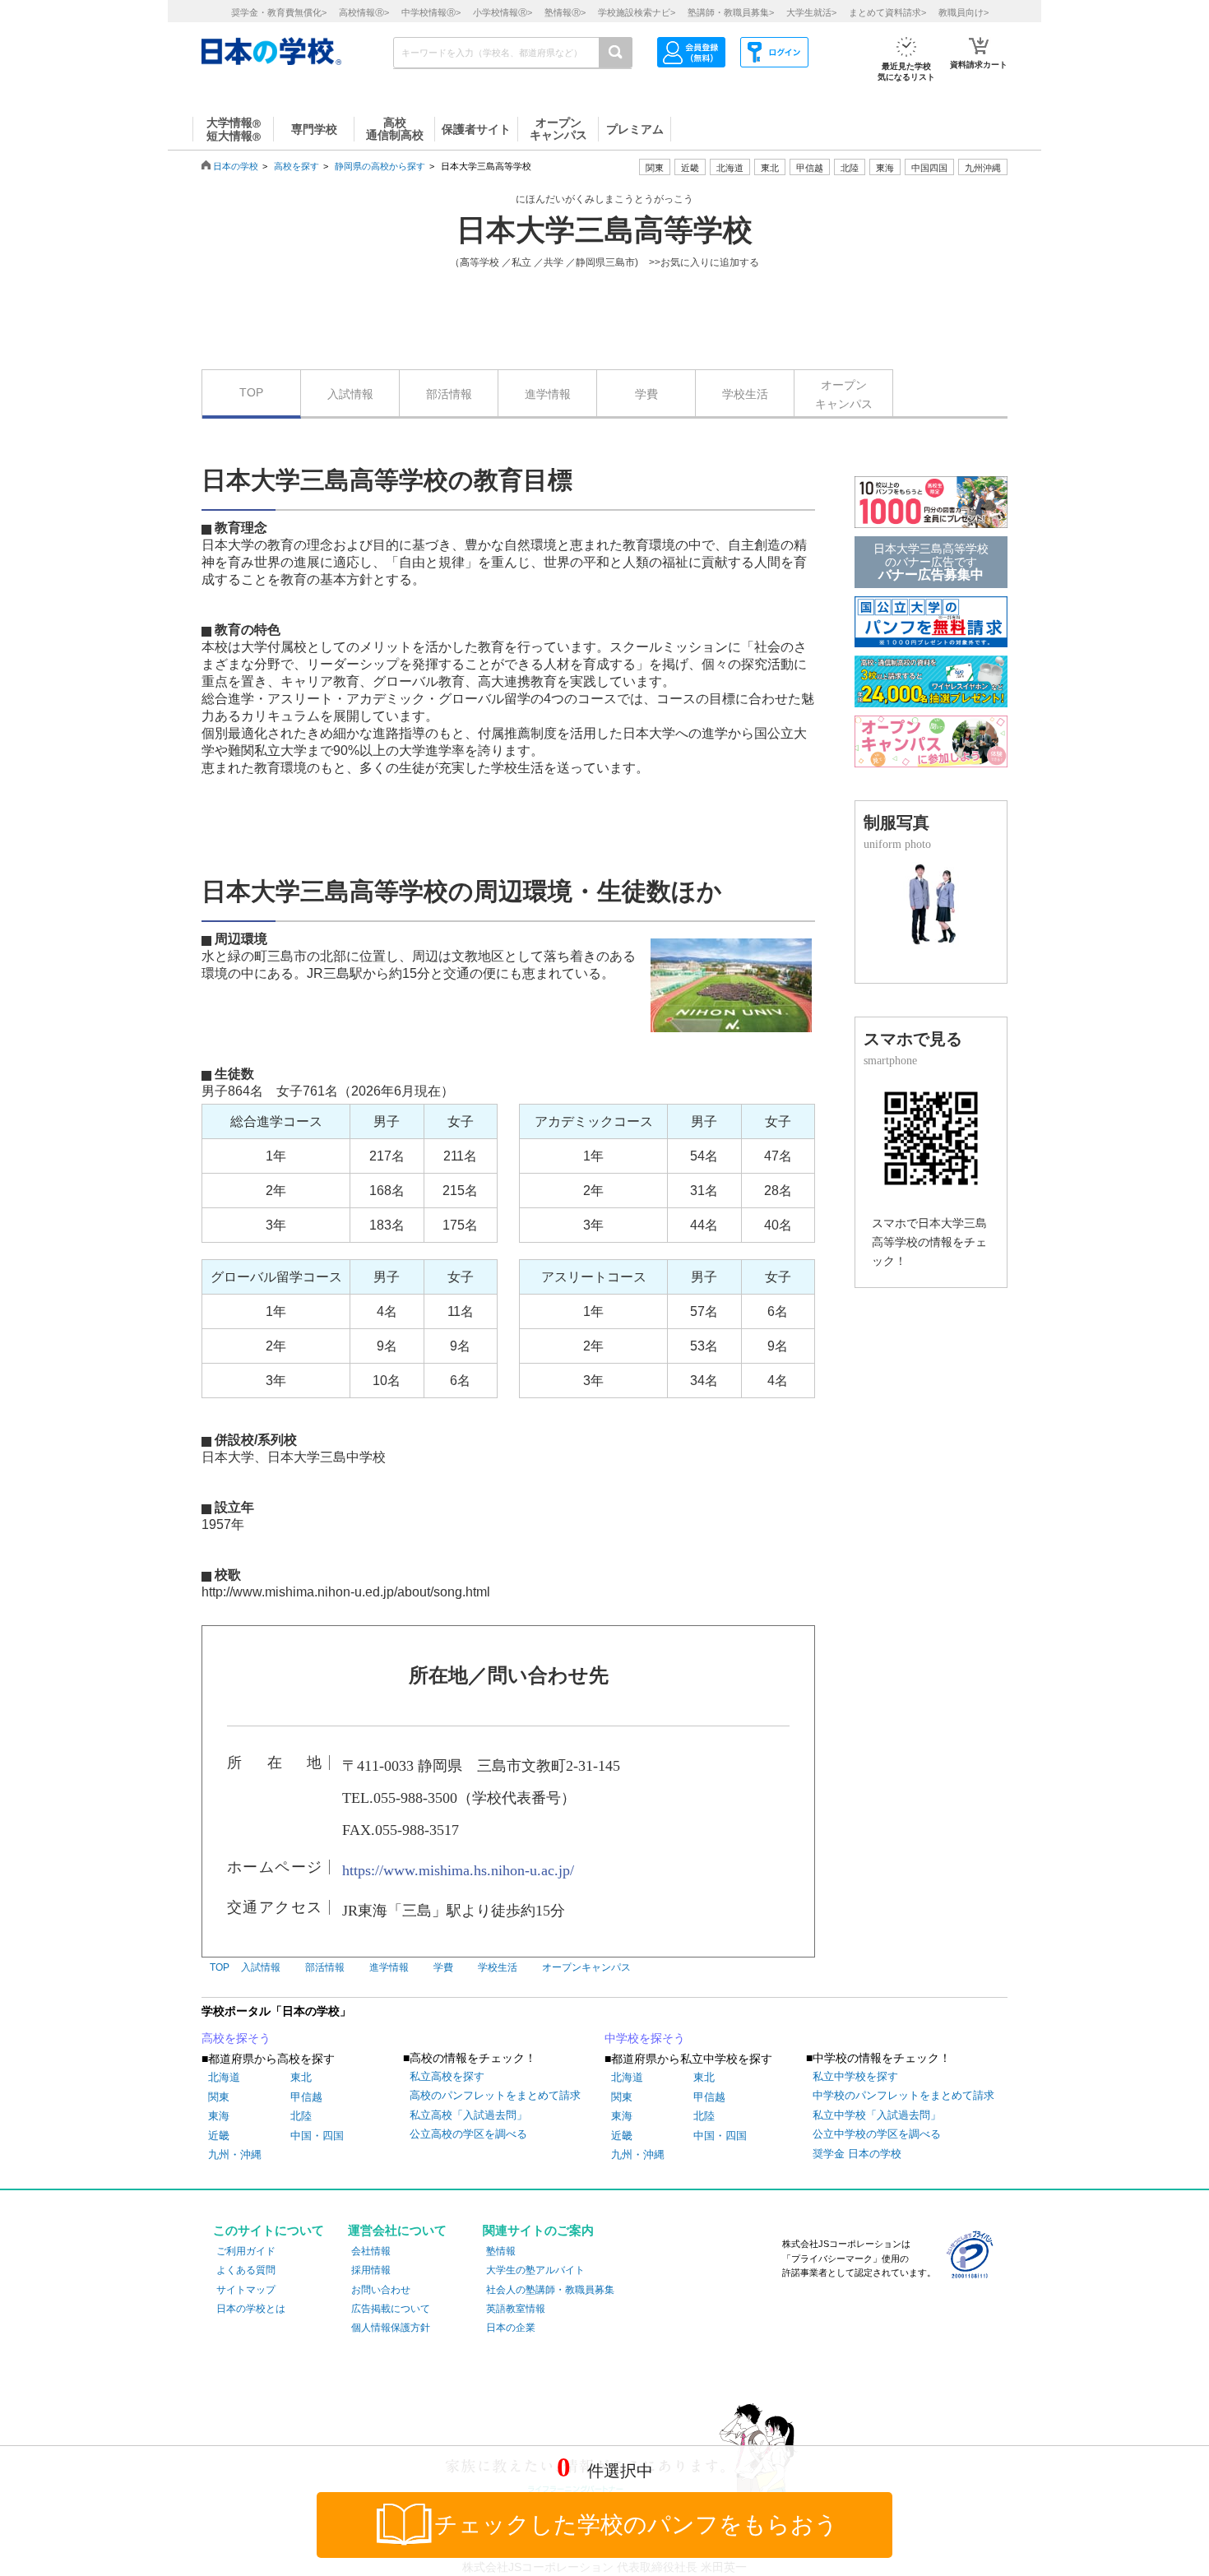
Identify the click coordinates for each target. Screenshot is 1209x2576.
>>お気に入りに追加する (704, 262)
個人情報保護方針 (391, 2328)
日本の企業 (511, 2328)
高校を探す (296, 166)
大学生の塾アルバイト (535, 2270)
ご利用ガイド (246, 2251)
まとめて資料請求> (887, 12)
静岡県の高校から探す (380, 166)
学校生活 (745, 394)
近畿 (219, 2136)
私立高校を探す (447, 2076)
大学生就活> (811, 12)
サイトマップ (246, 2290)
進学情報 (548, 394)
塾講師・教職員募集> (731, 12)
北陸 (301, 2116)
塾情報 (501, 2251)
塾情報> (565, 12)
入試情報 (350, 394)
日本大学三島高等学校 (604, 230)
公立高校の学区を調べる (468, 2134)
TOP (251, 392)
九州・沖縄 (235, 2154)
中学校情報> (431, 12)
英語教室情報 (516, 2309)
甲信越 (306, 2097)
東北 (301, 2077)
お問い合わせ (381, 2290)
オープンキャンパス (844, 394)
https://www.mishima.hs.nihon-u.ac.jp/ (458, 1870)
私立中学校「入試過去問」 (877, 2115)
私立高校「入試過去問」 (468, 2115)
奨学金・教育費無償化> (279, 12)
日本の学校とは (251, 2309)
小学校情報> (503, 12)
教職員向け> (963, 12)
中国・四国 (317, 2136)
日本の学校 (236, 166)
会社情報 (371, 2251)
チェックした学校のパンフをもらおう (636, 2525)
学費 (646, 394)
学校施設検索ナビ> (637, 12)
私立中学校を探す (855, 2076)
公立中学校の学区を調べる (877, 2134)
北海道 (730, 168)
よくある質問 (246, 2270)
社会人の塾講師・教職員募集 (550, 2290)
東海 (219, 2116)
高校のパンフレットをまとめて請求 (495, 2095)
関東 (219, 2097)
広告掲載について (391, 2309)
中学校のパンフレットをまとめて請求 (903, 2095)
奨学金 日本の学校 (857, 2154)
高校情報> (364, 12)
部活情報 (449, 394)
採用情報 (371, 2270)
